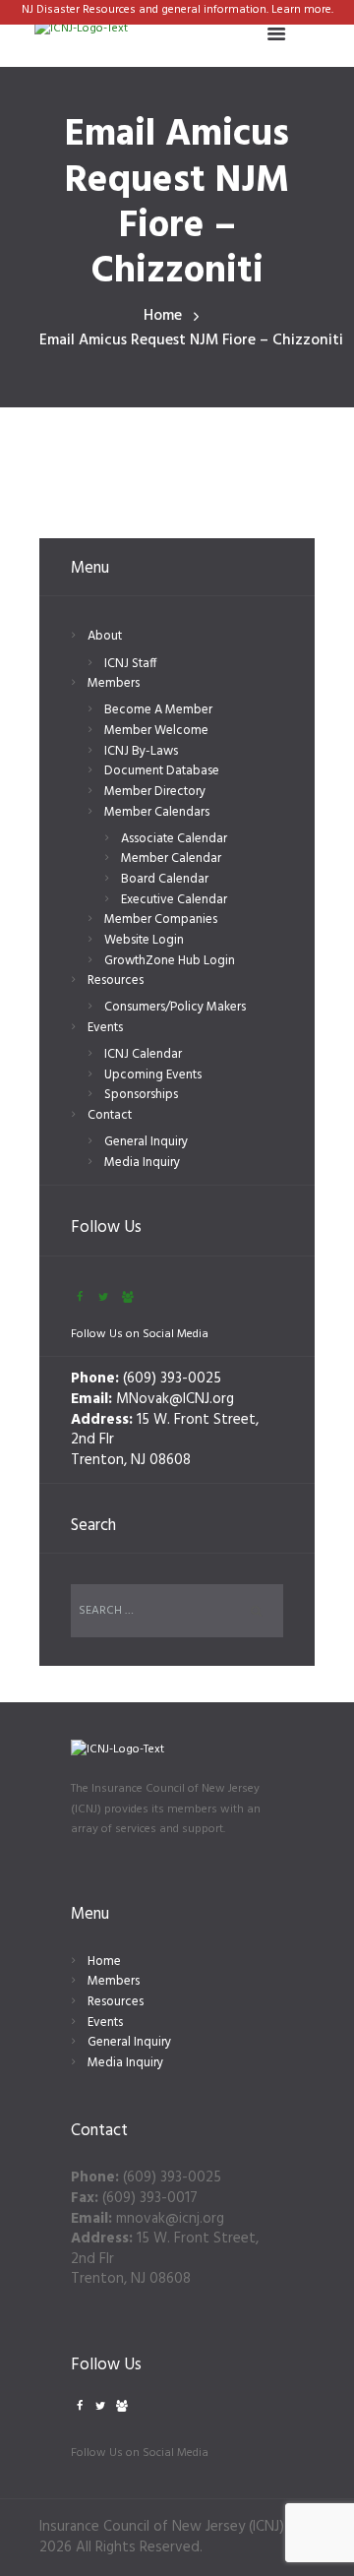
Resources (116, 981)
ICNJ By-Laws (141, 751)
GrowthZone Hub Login (170, 961)
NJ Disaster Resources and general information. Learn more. (177, 10)
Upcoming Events (153, 1075)
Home (163, 316)
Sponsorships (141, 1095)
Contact (110, 1115)
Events (105, 1028)
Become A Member (158, 710)
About (105, 636)
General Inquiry (146, 1142)
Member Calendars (157, 812)
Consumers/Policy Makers (175, 1007)
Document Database (162, 771)
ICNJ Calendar (143, 1054)
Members (114, 683)
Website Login (144, 940)
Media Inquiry (142, 1163)
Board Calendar (165, 879)
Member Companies (161, 920)
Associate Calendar (174, 839)
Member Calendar (171, 859)
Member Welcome (156, 731)
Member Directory (155, 792)
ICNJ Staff (131, 664)
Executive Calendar (174, 900)
